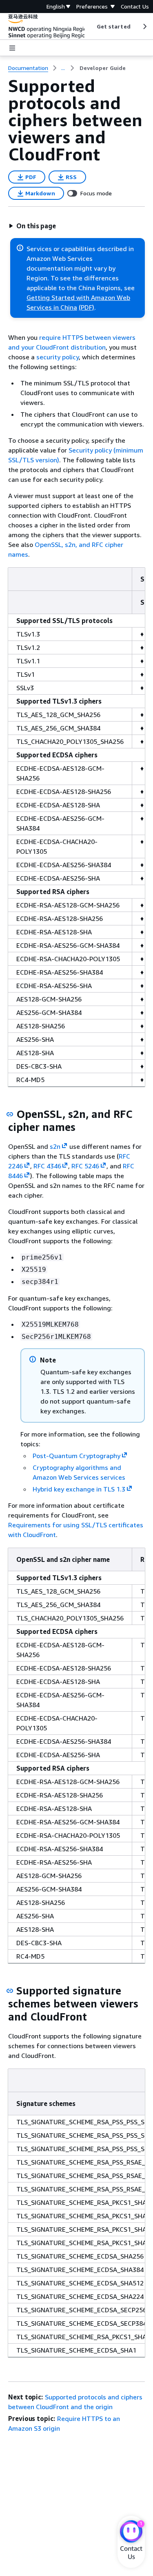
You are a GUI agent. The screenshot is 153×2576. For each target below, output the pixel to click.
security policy (58, 357)
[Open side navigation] (12, 48)
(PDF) (86, 307)
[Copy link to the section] (10, 1114)
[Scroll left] (90, 26)
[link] (103, 68)
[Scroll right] (144, 26)
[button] (32, 226)
